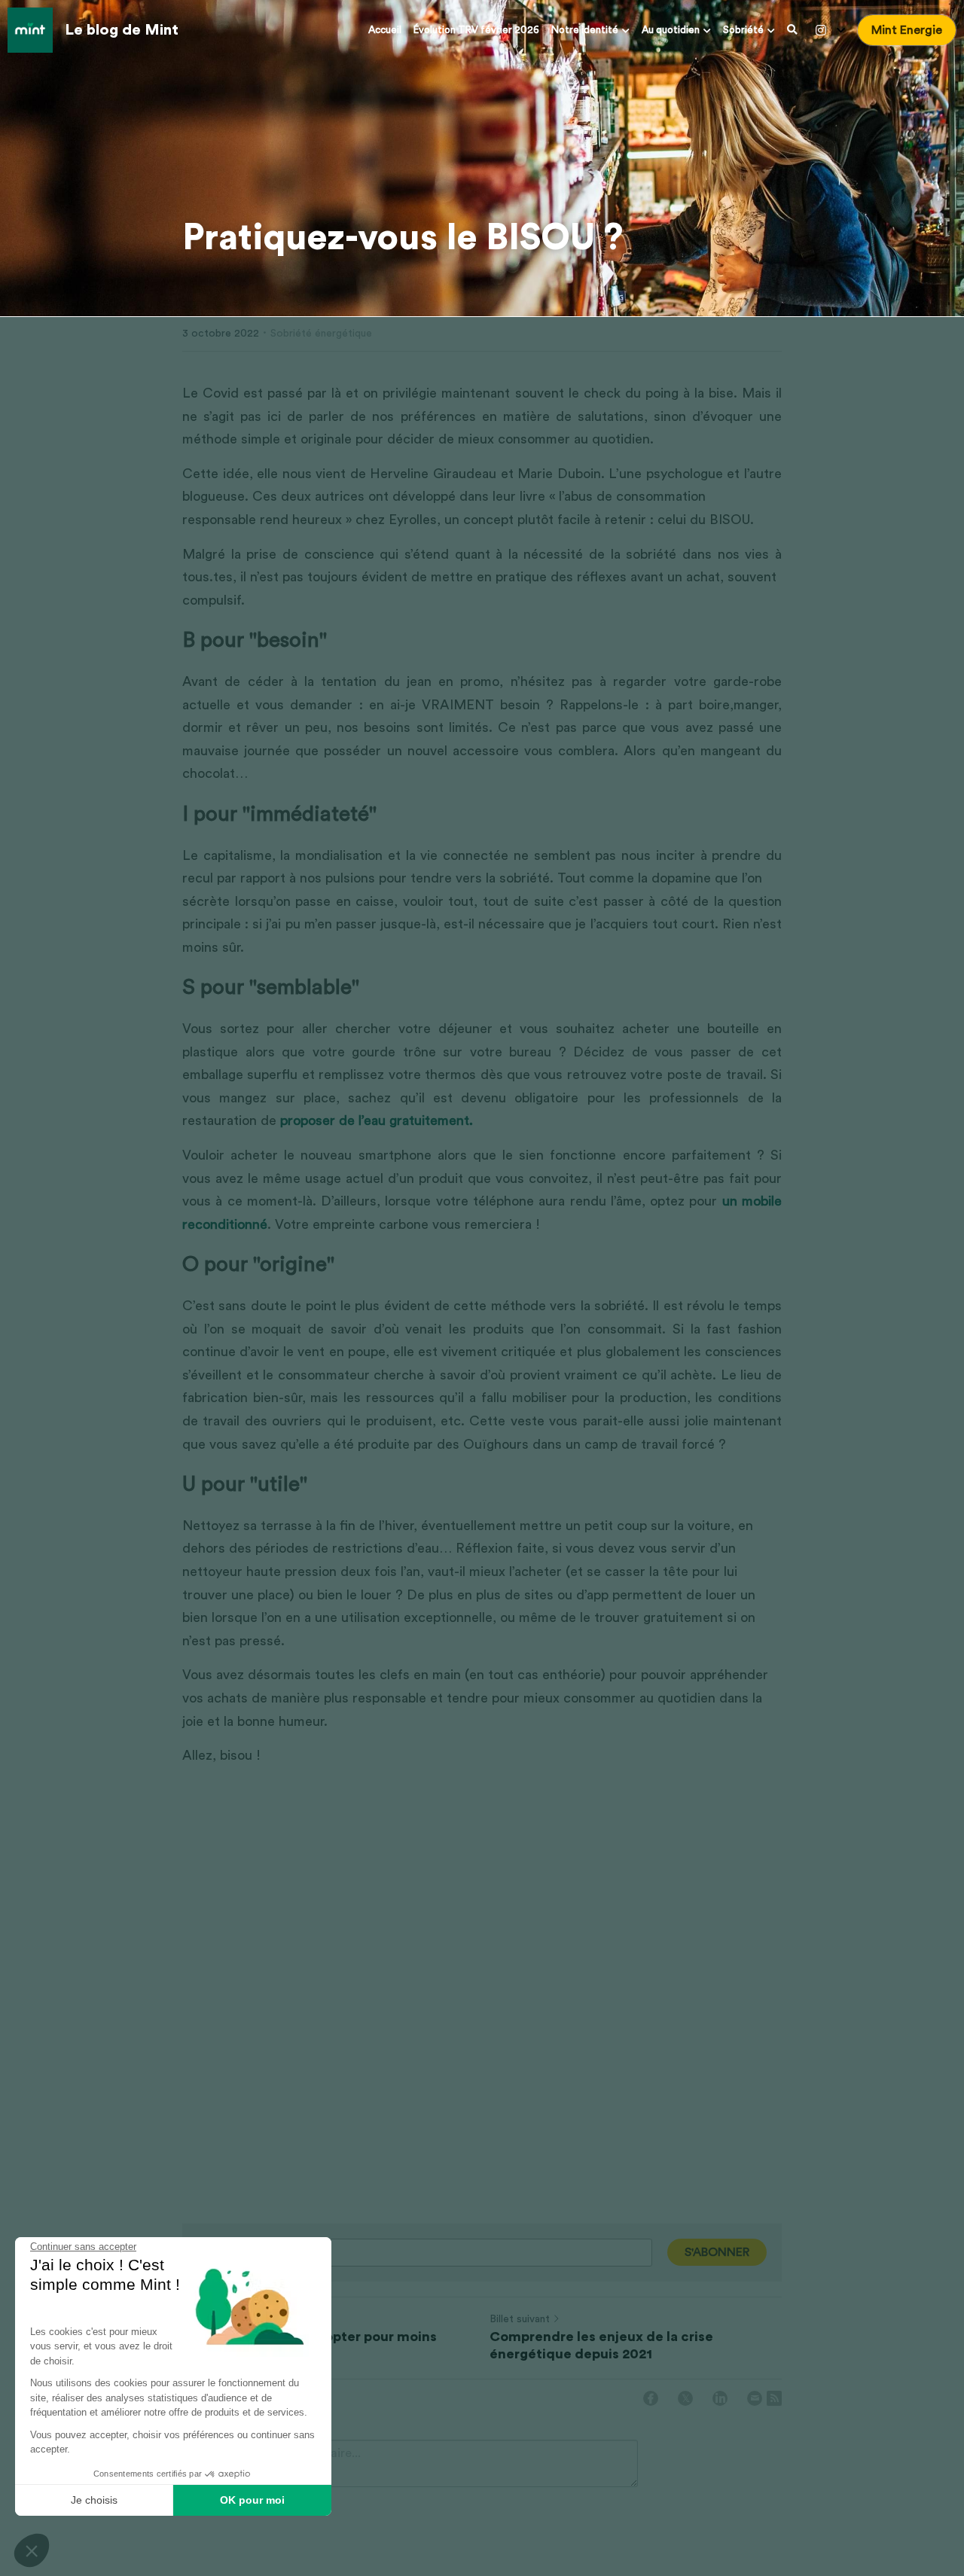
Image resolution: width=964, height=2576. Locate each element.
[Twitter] (685, 2398)
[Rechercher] (792, 30)
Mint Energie (907, 30)
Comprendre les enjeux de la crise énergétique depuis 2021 (601, 2345)
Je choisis (94, 2500)
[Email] (755, 2398)
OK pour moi (252, 2500)
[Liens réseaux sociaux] (821, 30)
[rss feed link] (774, 2398)
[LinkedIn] (720, 2398)
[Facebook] (651, 2398)
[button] (32, 2550)
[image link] (30, 29)
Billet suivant (520, 2319)
